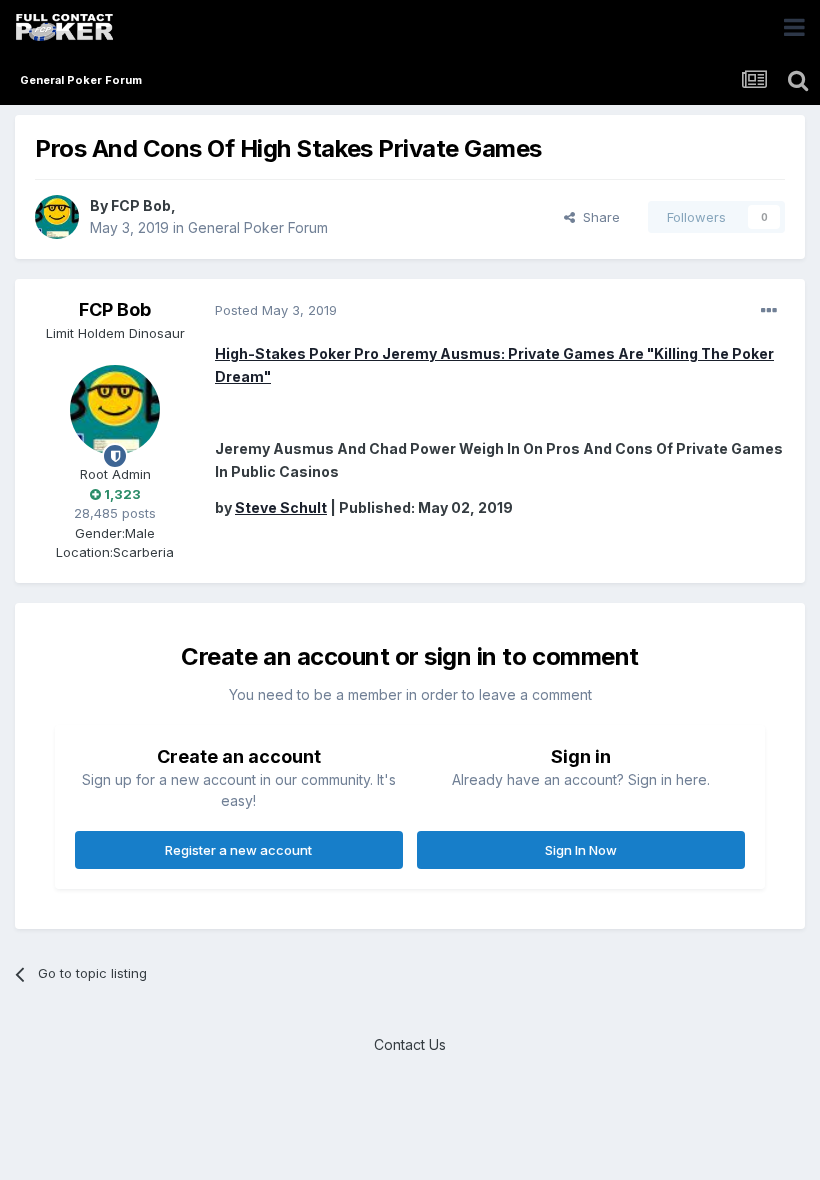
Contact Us (410, 1044)
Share (597, 217)
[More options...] (769, 311)
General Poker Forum (258, 227)
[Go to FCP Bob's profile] (57, 217)
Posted (276, 310)
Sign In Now (581, 850)
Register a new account (238, 850)
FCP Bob (141, 205)
